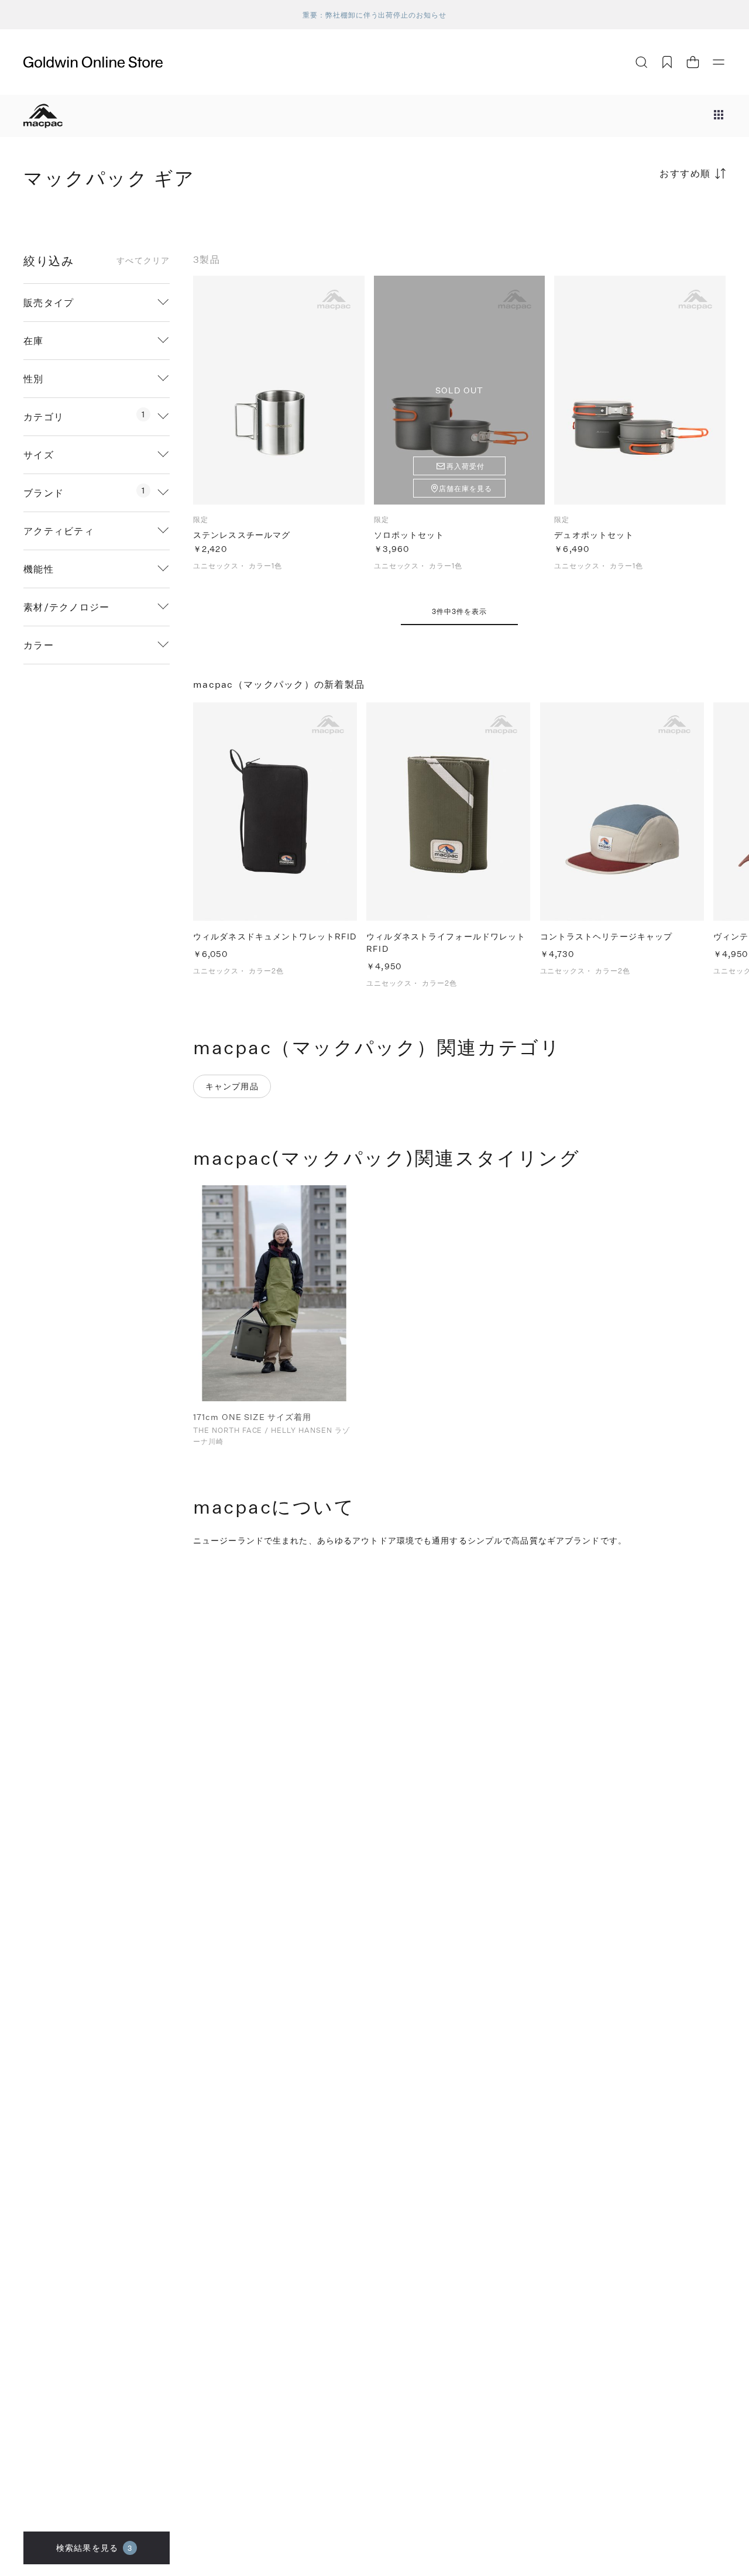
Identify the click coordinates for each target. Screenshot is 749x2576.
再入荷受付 (465, 466)
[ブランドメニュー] (719, 116)
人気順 (638, 219)
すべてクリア (143, 260)
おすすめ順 (685, 173)
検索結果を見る (94, 2548)
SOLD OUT (459, 390)
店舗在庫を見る (465, 488)
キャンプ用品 (232, 1086)
